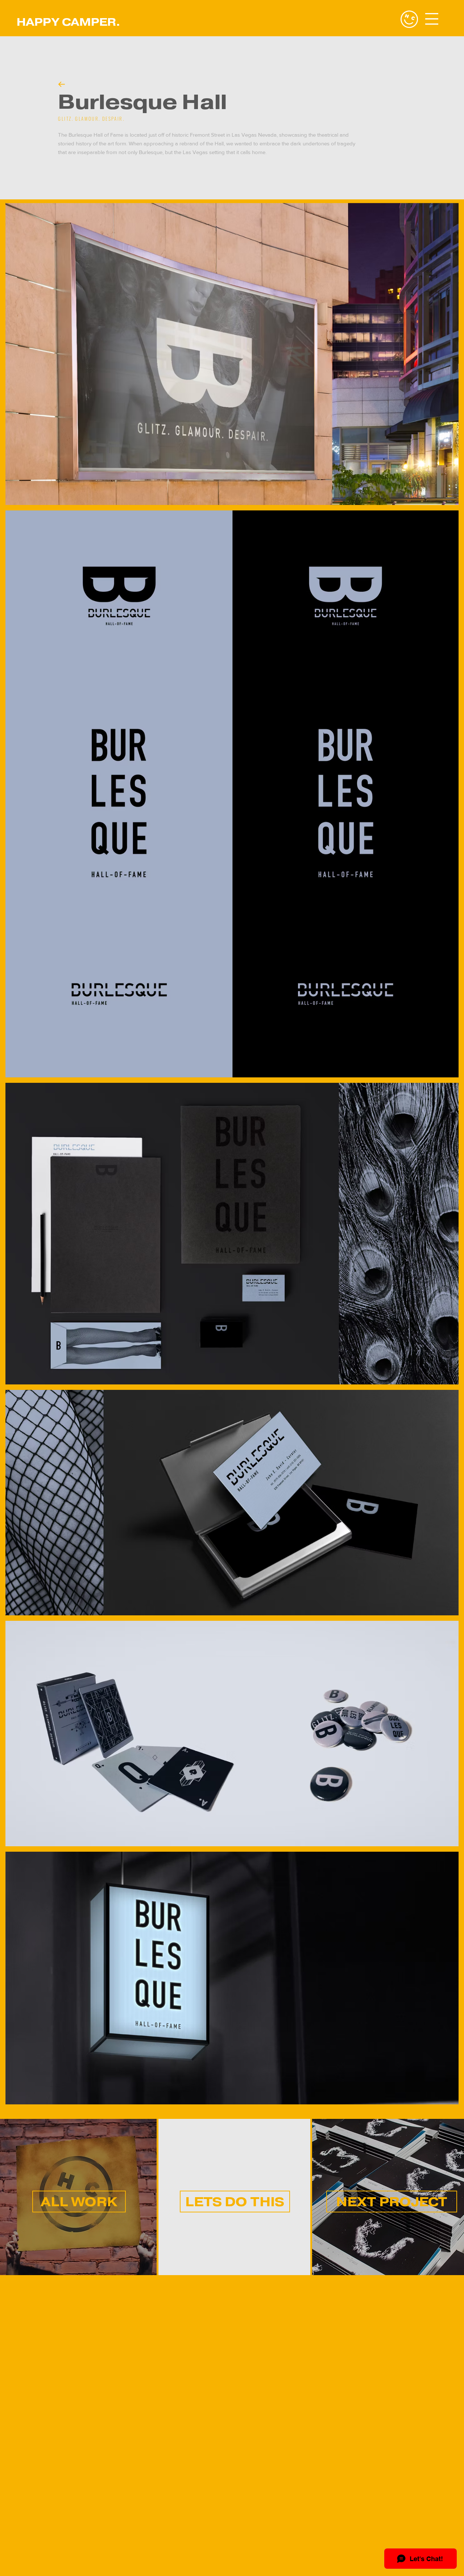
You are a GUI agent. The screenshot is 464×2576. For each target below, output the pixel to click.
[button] (432, 19)
